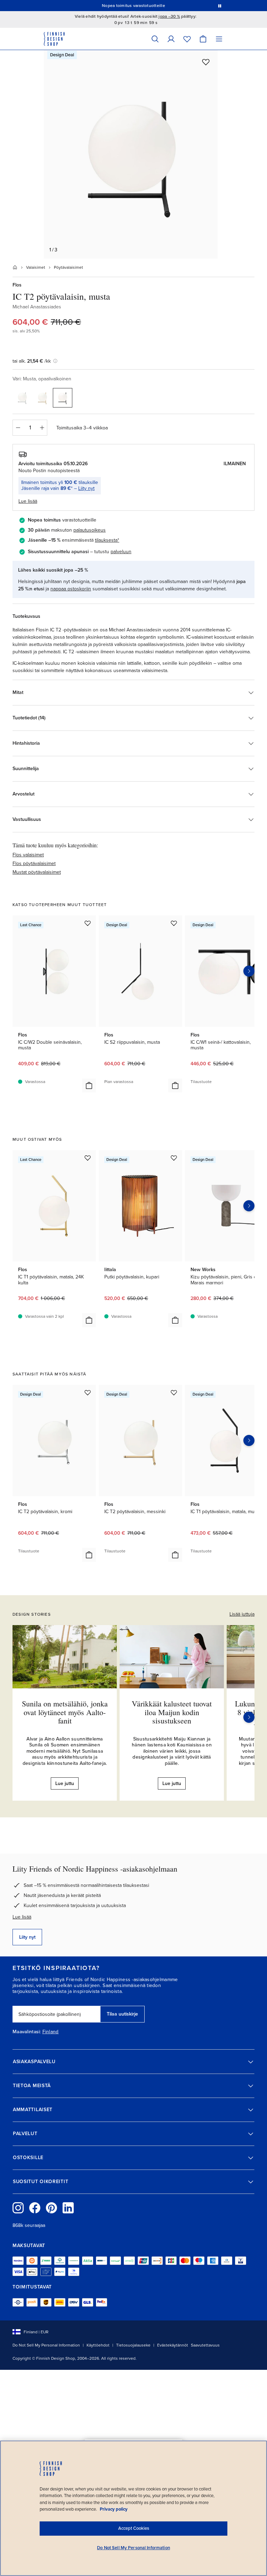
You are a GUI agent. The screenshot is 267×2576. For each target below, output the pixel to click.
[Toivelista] (187, 39)
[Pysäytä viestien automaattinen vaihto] (220, 6)
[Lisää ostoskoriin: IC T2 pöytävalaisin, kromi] (89, 1555)
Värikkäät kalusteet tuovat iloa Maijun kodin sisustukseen (172, 1712)
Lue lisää (22, 1917)
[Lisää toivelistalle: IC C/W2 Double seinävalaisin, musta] (88, 923)
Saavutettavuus (205, 2345)
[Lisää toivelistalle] (206, 62)
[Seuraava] (249, 1717)
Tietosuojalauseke (133, 2345)
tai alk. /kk (32, 361)
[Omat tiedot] (171, 39)
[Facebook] (35, 2208)
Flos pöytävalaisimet (34, 863)
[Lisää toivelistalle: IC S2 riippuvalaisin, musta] (174, 923)
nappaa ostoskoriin (71, 589)
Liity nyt (86, 488)
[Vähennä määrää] (18, 428)
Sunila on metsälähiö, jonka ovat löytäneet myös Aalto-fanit (65, 1712)
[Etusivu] (15, 267)
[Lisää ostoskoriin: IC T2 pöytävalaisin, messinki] (175, 1555)
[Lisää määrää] (42, 428)
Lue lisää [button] (28, 501)
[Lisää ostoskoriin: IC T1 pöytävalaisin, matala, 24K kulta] (89, 1320)
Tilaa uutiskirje (122, 2014)
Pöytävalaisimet (68, 267)
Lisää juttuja (242, 1614)
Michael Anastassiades (37, 307)
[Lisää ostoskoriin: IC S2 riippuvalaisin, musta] (175, 1085)
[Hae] (155, 39)
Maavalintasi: (27, 2032)
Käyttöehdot (98, 2345)
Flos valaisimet (28, 855)
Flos (17, 285)
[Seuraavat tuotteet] (249, 971)
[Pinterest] (51, 2208)
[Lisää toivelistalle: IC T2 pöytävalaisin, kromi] (88, 1392)
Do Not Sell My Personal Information (46, 2345)
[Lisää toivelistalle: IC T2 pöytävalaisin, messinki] (174, 1392)
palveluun (121, 552)
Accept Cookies (134, 2528)
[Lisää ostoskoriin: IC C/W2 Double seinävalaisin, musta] (89, 1085)
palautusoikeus (90, 530)
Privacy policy (114, 2509)
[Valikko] (219, 39)
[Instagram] (18, 2208)
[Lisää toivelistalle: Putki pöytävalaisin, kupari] (174, 1158)
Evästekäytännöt (173, 2345)
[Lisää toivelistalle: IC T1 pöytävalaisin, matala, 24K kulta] (88, 1158)
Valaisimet (36, 267)
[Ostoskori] (203, 39)
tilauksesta (106, 540)
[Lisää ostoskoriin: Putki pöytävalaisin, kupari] (175, 1320)
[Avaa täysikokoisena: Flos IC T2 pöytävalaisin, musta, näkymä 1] (131, 154)
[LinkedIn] (68, 2208)
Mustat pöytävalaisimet (37, 872)
